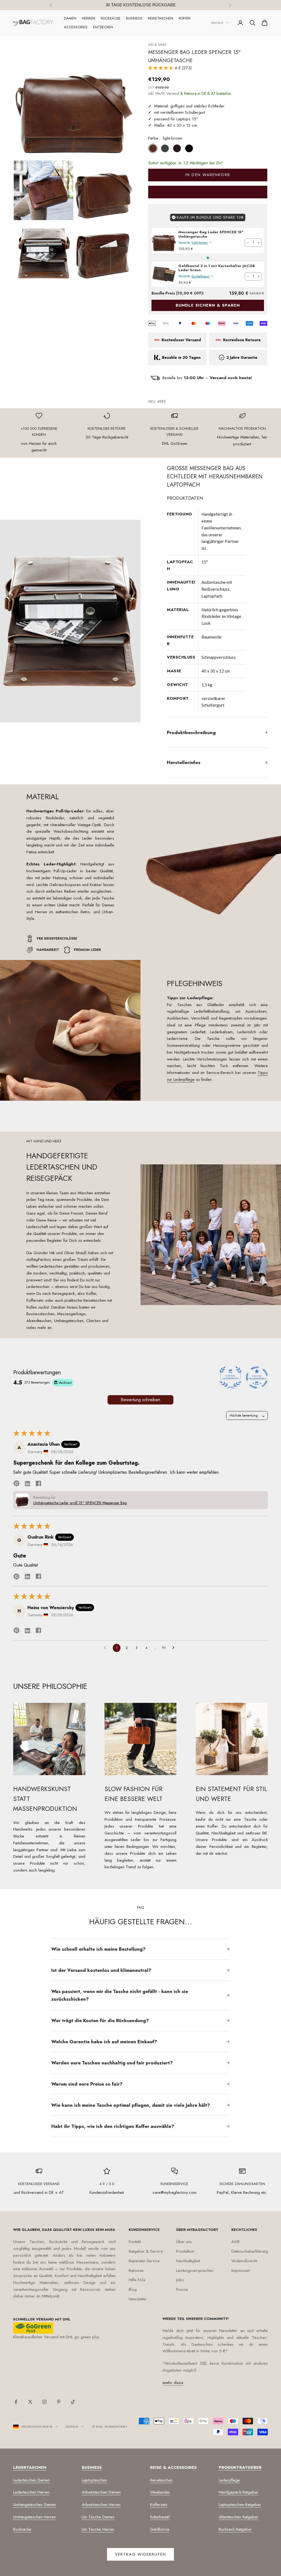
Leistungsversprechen (195, 2270)
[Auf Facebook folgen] (16, 2402)
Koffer (185, 18)
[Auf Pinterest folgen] (59, 2402)
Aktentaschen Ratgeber (239, 2517)
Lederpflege (229, 2480)
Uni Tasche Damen (98, 2517)
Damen (70, 18)
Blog (133, 2289)
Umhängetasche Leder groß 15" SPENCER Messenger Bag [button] (80, 1503)
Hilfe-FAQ (137, 2280)
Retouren (136, 2270)
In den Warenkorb (208, 175)
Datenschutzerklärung (250, 2251)
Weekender (160, 2492)
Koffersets (159, 2505)
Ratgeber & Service (146, 2251)
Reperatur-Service (144, 2261)
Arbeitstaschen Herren (101, 2505)
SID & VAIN (157, 45)
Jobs (180, 2280)
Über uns (184, 2242)
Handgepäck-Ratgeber (239, 2492)
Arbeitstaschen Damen (101, 2492)
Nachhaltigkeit (188, 2261)
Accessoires (76, 27)
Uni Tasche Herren (98, 2529)
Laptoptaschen (94, 2480)
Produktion (185, 2251)
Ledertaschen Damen (31, 2480)
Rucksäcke (111, 18)
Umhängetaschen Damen (35, 2505)
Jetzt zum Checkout (208, 192)
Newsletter (138, 2299)
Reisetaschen (161, 18)
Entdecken (103, 27)
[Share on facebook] (38, 1483)
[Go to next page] (175, 1648)
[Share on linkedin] (27, 1483)
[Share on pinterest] (16, 1483)
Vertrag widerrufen (140, 2554)
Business (134, 18)
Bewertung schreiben (140, 1400)
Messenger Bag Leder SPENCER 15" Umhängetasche (211, 234)
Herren (88, 18)
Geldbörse (160, 2529)
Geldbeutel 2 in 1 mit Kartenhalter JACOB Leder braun (217, 268)
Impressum (241, 2270)
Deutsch (217, 23)
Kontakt (135, 2242)
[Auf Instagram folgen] (44, 2402)
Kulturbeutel (160, 2517)
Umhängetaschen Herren (34, 2517)
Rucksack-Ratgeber (235, 2529)
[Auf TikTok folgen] (73, 2402)
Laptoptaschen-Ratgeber (240, 2505)
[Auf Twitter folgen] (30, 2402)
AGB (235, 2242)
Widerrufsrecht (244, 2261)
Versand (173, 93)
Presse (182, 2289)
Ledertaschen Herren (31, 2492)
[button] (161, 68)
